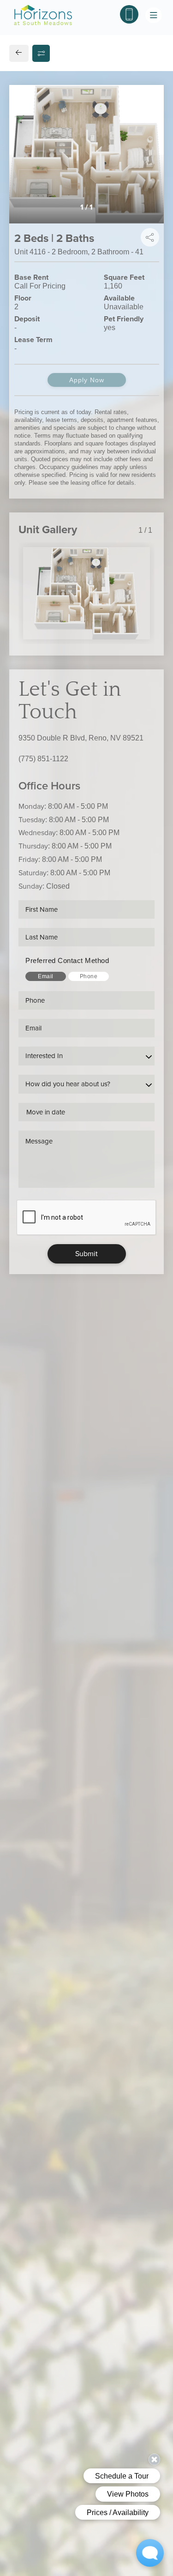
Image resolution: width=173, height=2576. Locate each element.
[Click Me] (129, 14)
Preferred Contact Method (67, 960)
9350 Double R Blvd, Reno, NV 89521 (81, 738)
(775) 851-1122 (43, 759)
